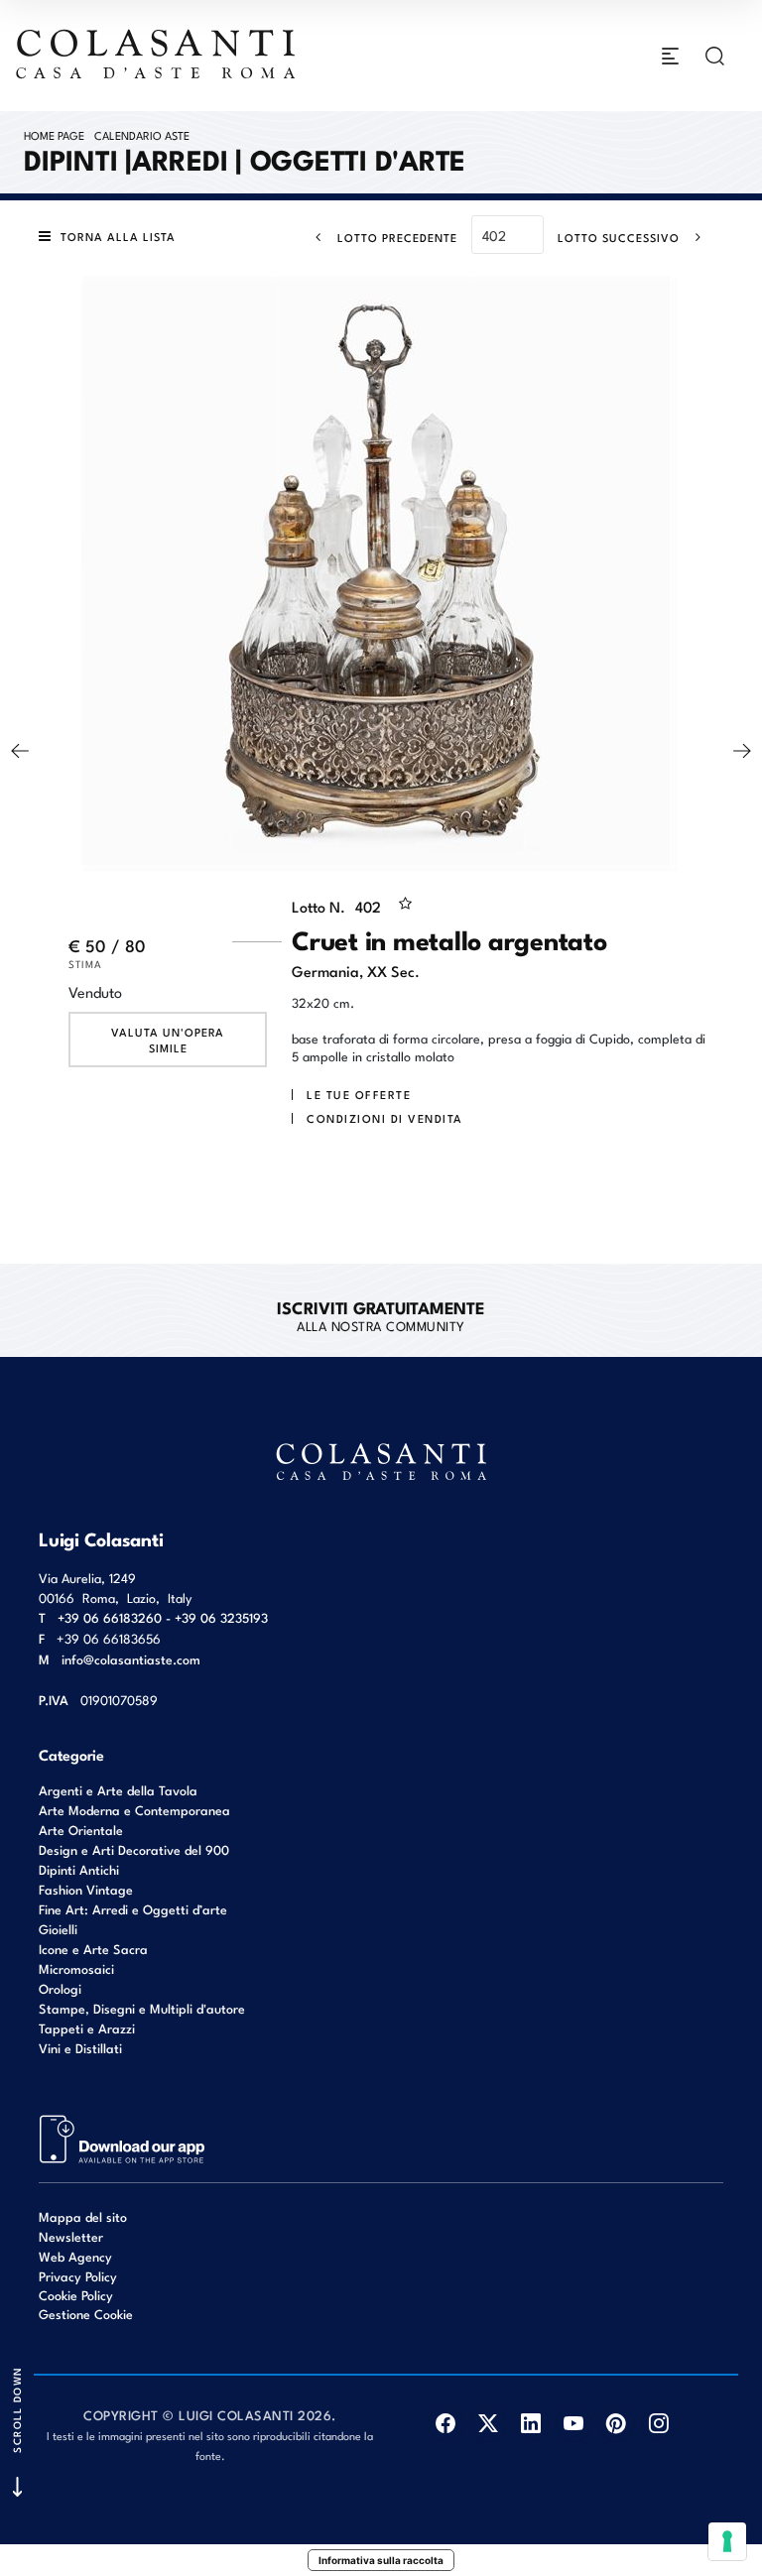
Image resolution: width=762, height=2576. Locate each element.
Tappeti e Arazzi (87, 2028)
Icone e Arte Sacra (93, 1949)
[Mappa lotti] (123, 2138)
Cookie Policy (76, 2295)
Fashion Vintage (86, 1889)
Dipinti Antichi (79, 1869)
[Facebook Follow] (446, 2424)
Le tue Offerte (359, 1094)
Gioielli (58, 1929)
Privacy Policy (78, 2276)
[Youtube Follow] (574, 2424)
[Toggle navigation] (670, 56)
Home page (54, 135)
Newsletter (71, 2236)
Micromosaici (76, 1968)
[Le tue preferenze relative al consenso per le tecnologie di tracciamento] (727, 2541)
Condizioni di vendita (385, 1118)
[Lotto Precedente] (20, 751)
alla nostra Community (381, 1315)
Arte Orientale (81, 1830)
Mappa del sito (83, 2216)
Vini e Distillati (80, 2048)
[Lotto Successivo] (742, 751)
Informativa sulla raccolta (381, 2560)
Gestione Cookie (86, 2314)
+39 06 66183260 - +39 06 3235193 (163, 1617)
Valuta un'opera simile (168, 1040)
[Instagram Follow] (659, 2424)
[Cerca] (715, 56)
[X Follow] (489, 2424)
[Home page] (157, 54)
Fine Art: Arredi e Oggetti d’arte (133, 1909)
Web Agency (75, 2256)
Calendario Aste (142, 135)
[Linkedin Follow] (531, 2424)
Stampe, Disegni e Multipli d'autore (142, 2008)
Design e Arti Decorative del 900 (134, 1849)
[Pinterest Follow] (617, 2424)
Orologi (60, 1988)
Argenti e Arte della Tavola (118, 1790)
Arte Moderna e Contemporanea (134, 1810)
